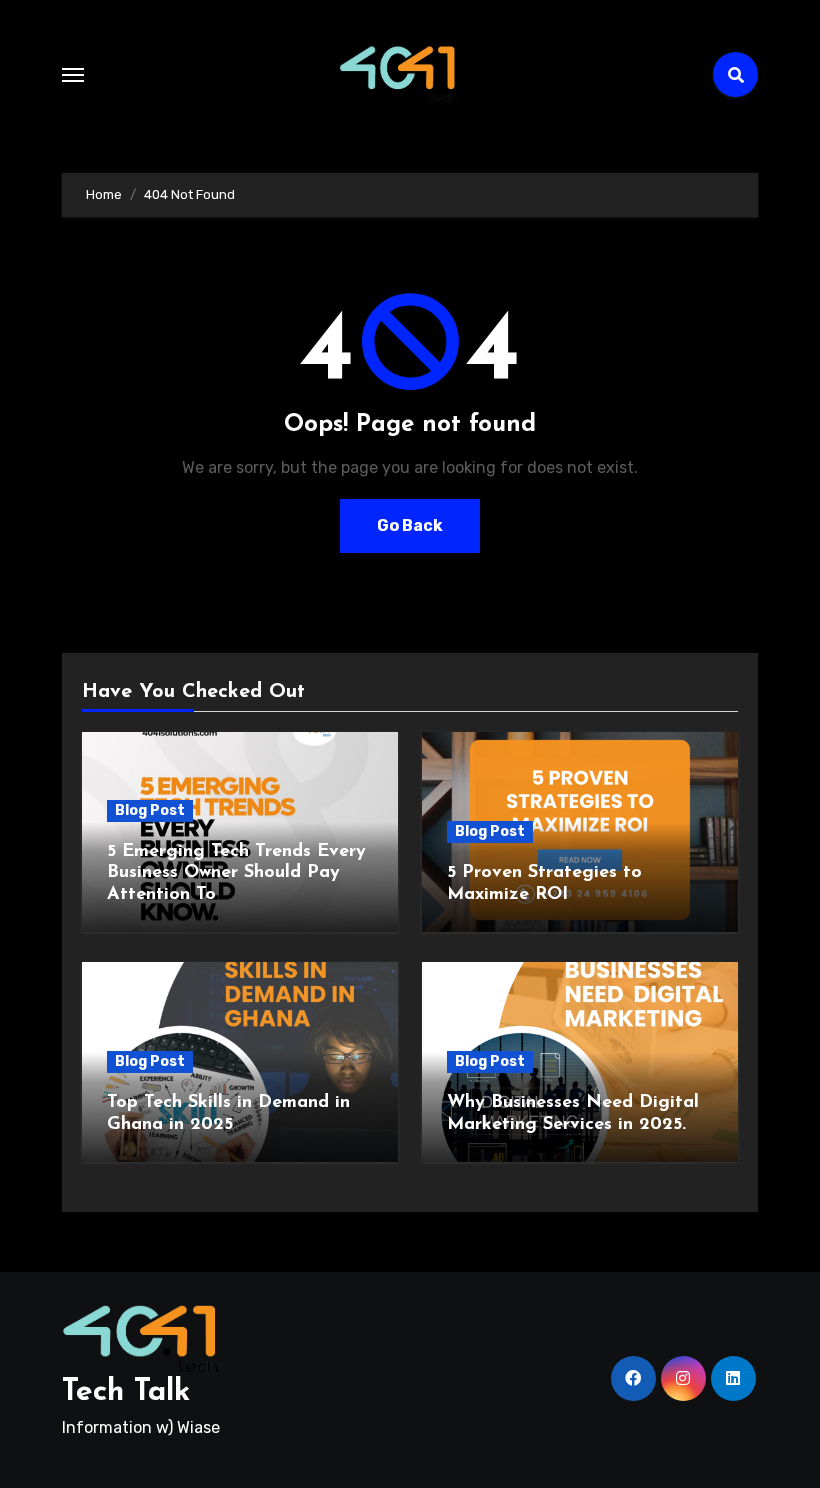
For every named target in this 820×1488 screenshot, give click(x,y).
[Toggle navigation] (73, 75)
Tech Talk (126, 1392)
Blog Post (150, 810)
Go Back (410, 525)
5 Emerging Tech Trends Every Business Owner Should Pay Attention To (236, 873)
